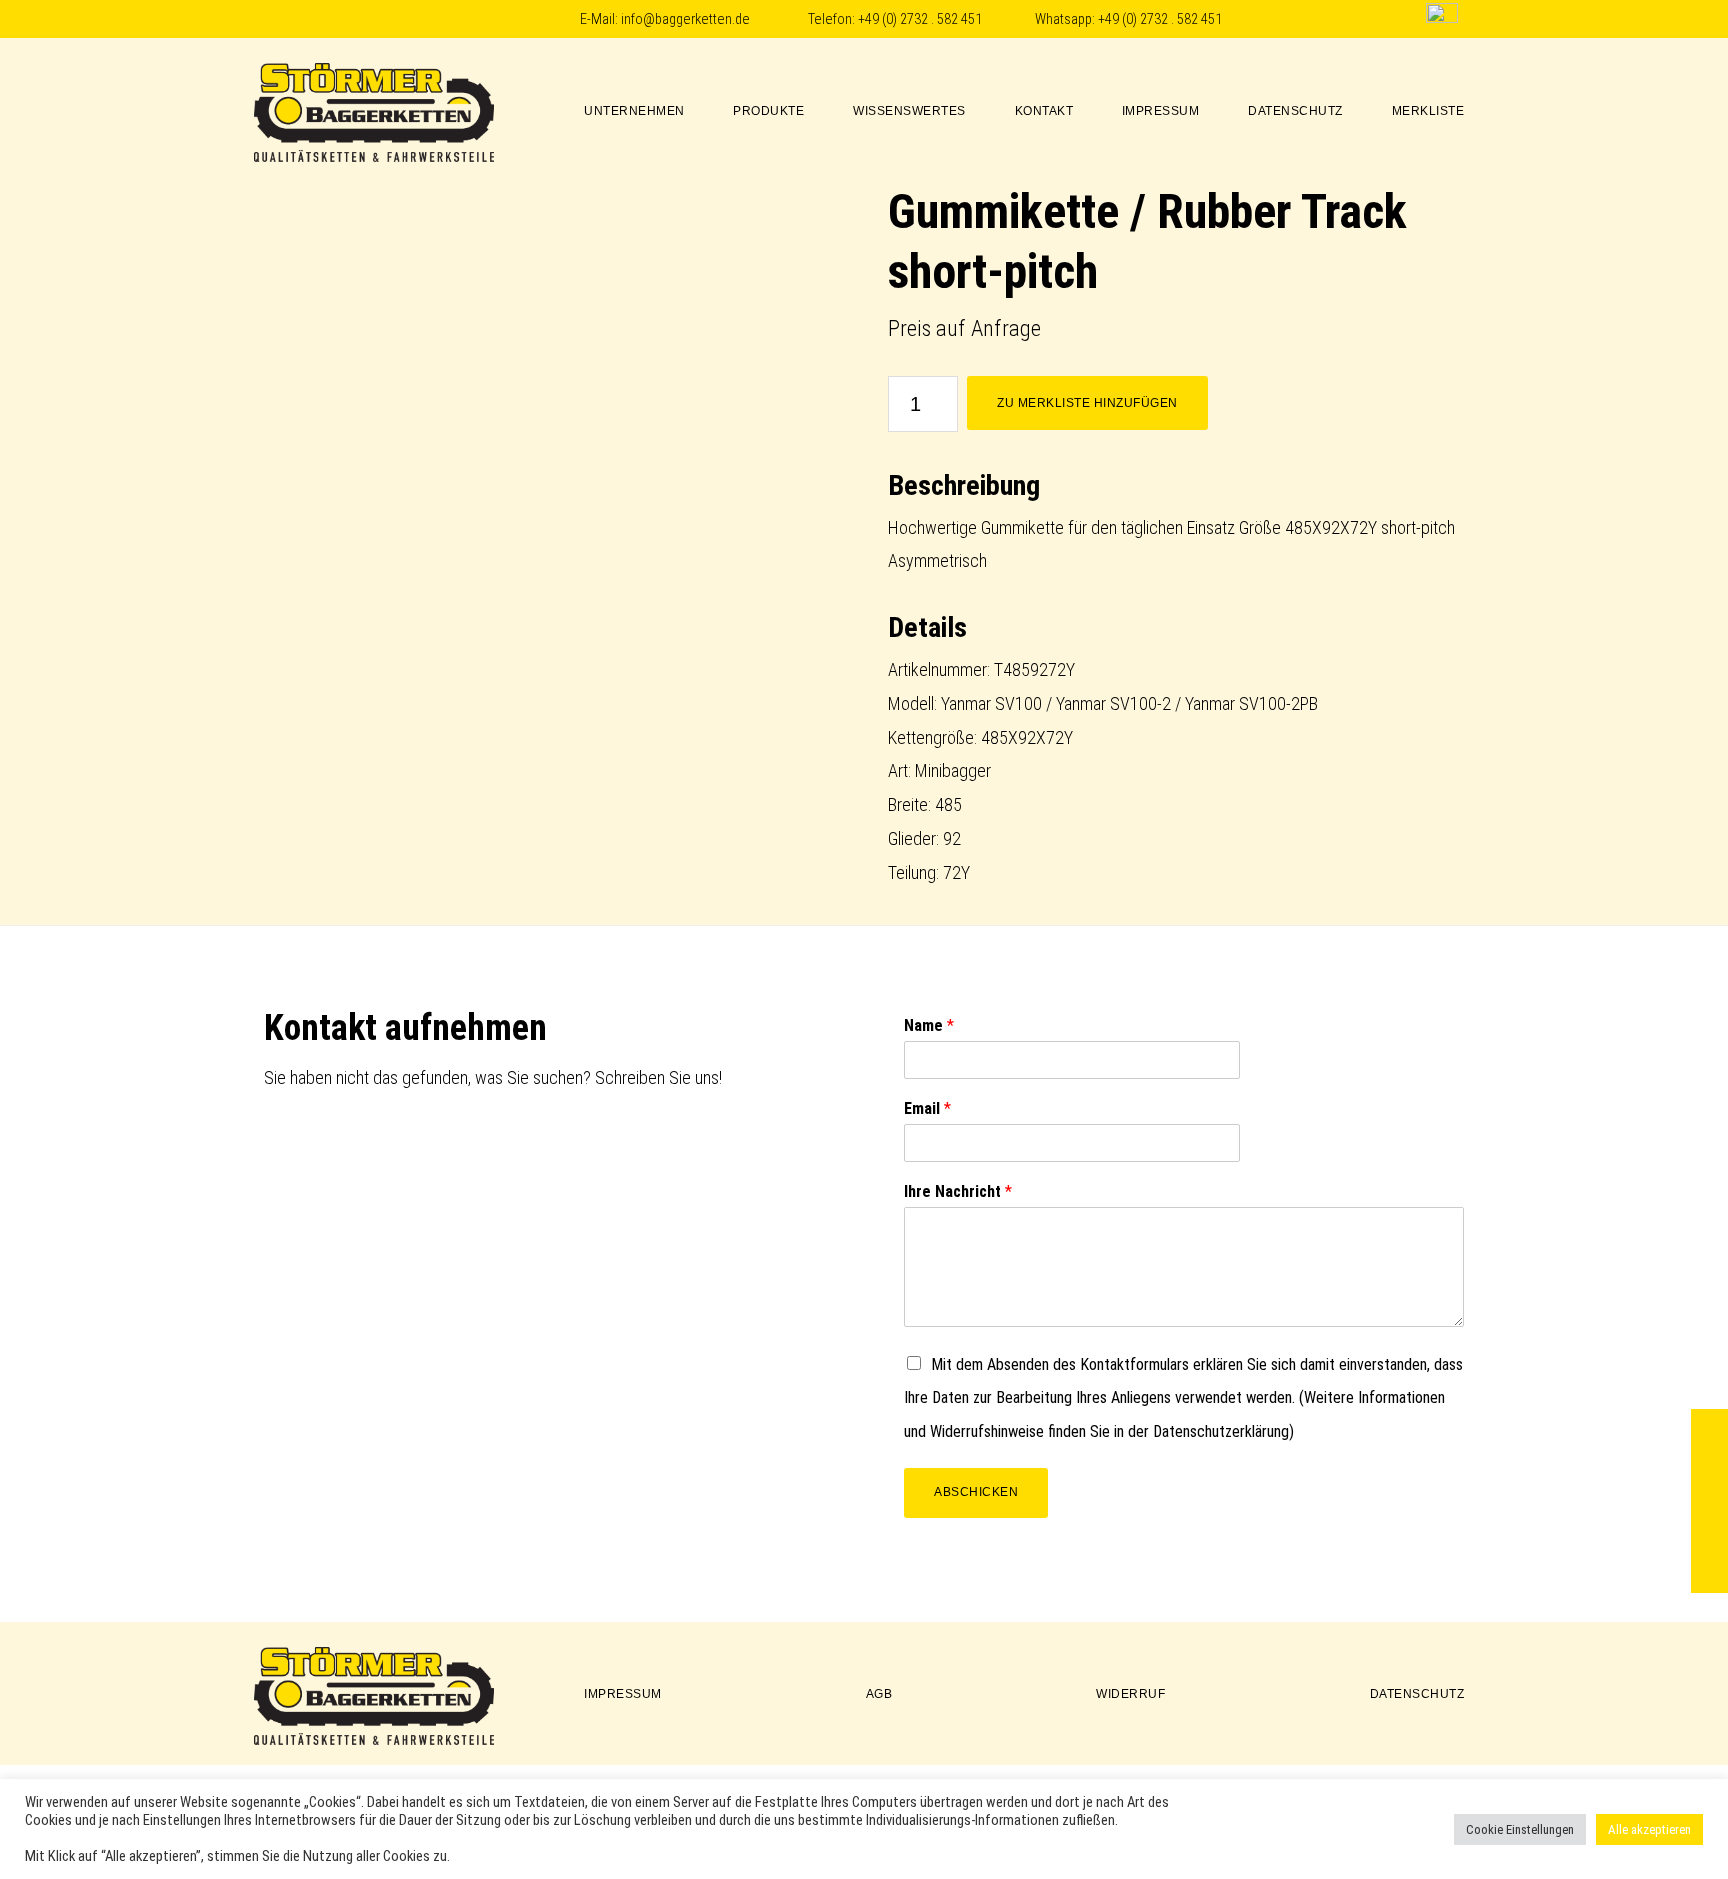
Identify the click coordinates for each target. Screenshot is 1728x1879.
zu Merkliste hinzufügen (1087, 403)
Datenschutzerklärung (1221, 1431)
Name (929, 1025)
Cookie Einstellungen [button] (1520, 1829)
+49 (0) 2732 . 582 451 (920, 19)
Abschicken (976, 1492)
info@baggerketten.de (685, 19)
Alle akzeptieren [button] (1649, 1829)
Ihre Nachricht (958, 1191)
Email (927, 1108)
